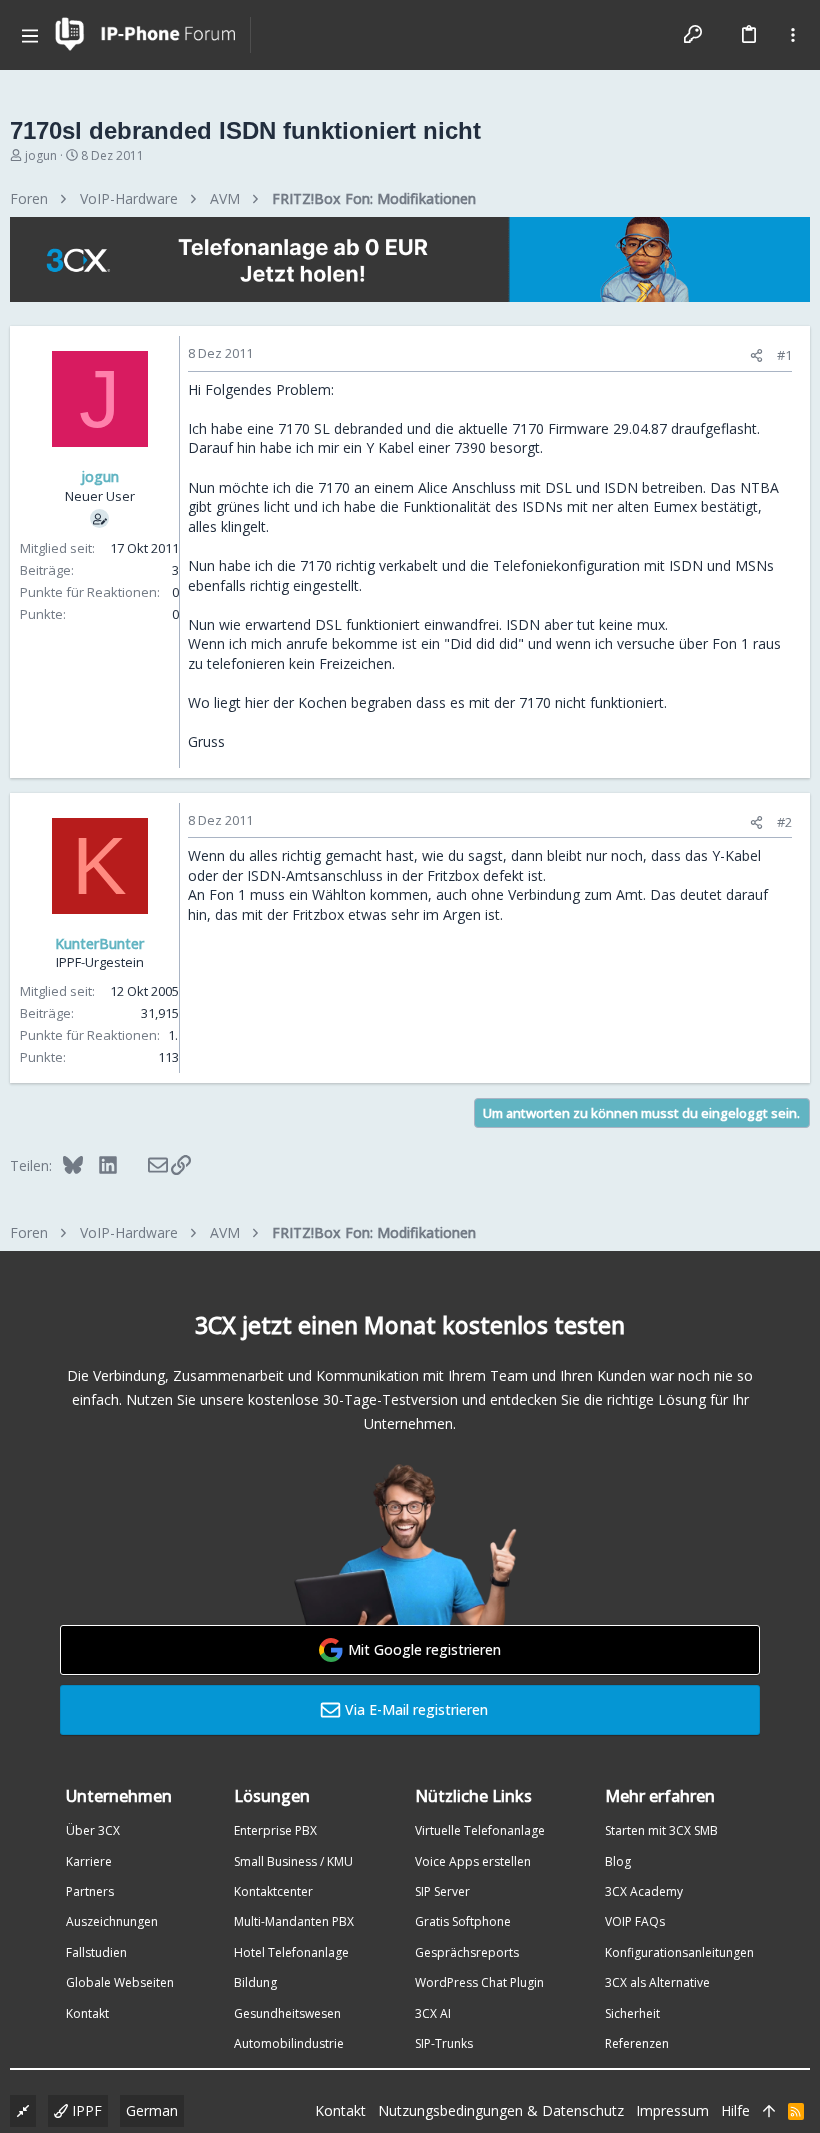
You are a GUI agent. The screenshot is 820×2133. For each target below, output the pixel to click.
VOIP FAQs (635, 1921)
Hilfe (735, 2110)
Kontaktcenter (273, 1891)
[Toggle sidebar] (793, 35)
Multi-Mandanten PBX (294, 1921)
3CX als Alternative (657, 1982)
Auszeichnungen (112, 1921)
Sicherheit (632, 2013)
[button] (30, 35)
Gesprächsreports (467, 1952)
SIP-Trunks (444, 2043)
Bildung (255, 1982)
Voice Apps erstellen (473, 1861)
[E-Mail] (144, 1165)
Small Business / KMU (293, 1861)
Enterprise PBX (275, 1830)
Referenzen (637, 2043)
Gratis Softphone (463, 1921)
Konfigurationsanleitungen (679, 1952)
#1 (784, 355)
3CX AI (433, 2013)
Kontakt (87, 2013)
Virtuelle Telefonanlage (480, 1830)
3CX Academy (644, 1891)
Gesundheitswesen (287, 2013)
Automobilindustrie (289, 2043)
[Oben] (769, 2111)
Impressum (672, 2110)
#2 (784, 822)
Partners (90, 1891)
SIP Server (442, 1891)
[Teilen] (756, 355)
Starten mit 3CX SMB (661, 1830)
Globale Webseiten (120, 1982)
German (152, 2110)
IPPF (85, 2110)
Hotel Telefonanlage (291, 1952)
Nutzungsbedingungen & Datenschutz (501, 2110)
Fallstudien (96, 1952)
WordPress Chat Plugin (479, 1982)
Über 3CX (93, 1830)
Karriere (89, 1861)
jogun (41, 155)
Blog (618, 1861)
